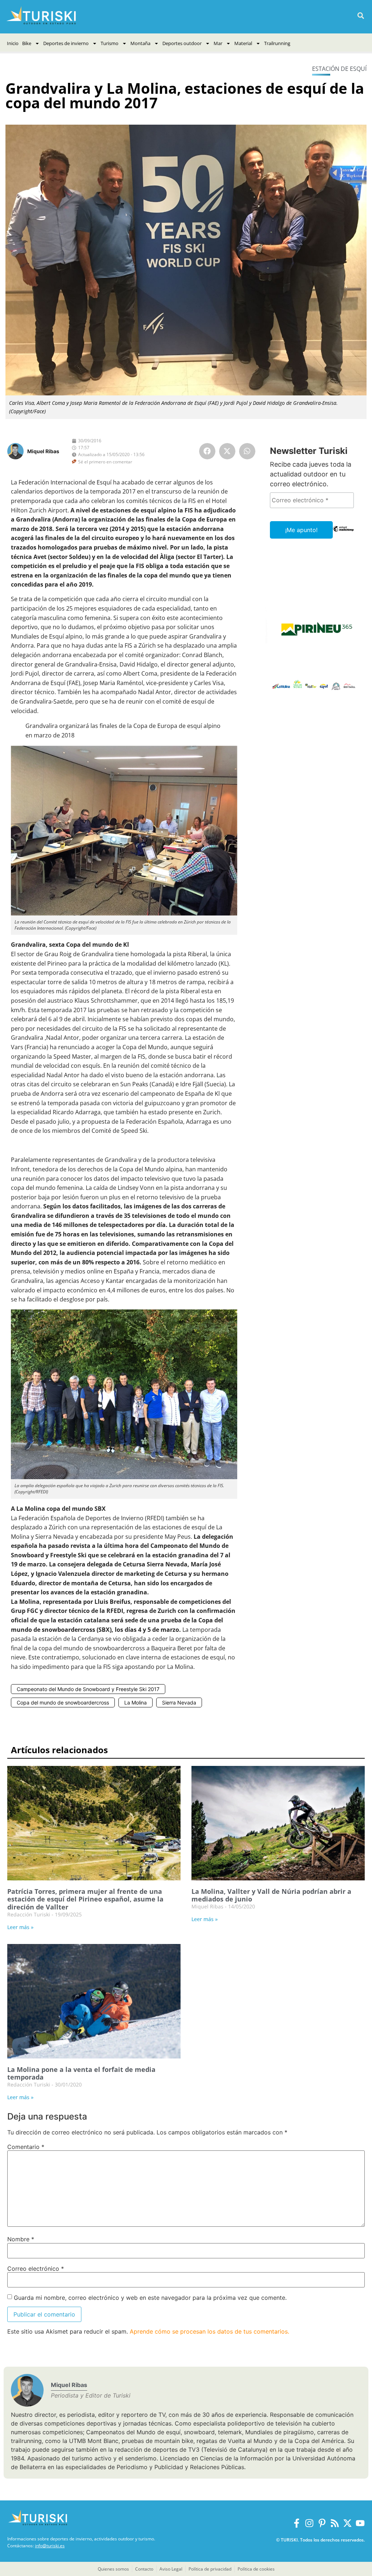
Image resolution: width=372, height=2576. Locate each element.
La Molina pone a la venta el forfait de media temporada (81, 2073)
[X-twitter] (347, 2523)
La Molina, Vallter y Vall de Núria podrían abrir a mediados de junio (271, 1895)
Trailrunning (277, 43)
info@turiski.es (50, 2546)
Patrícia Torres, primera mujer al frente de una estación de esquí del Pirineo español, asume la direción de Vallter (85, 1899)
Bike (27, 43)
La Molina (136, 1702)
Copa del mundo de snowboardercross (63, 1702)
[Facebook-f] (297, 2523)
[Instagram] (309, 2523)
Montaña (140, 43)
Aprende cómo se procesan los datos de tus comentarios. (209, 2331)
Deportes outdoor (182, 43)
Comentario (26, 2147)
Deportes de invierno (66, 43)
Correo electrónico (36, 2269)
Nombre (21, 2239)
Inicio (13, 43)
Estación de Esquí (339, 69)
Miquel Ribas (43, 451)
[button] (361, 16)
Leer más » (20, 1927)
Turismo (110, 43)
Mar (218, 43)
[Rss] (335, 2523)
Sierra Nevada (179, 1702)
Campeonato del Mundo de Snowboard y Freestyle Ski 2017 (88, 1689)
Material (243, 43)
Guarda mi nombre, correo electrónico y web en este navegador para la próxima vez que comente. (150, 2298)
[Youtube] (360, 2523)
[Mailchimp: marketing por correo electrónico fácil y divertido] (343, 534)
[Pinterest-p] (322, 2523)
